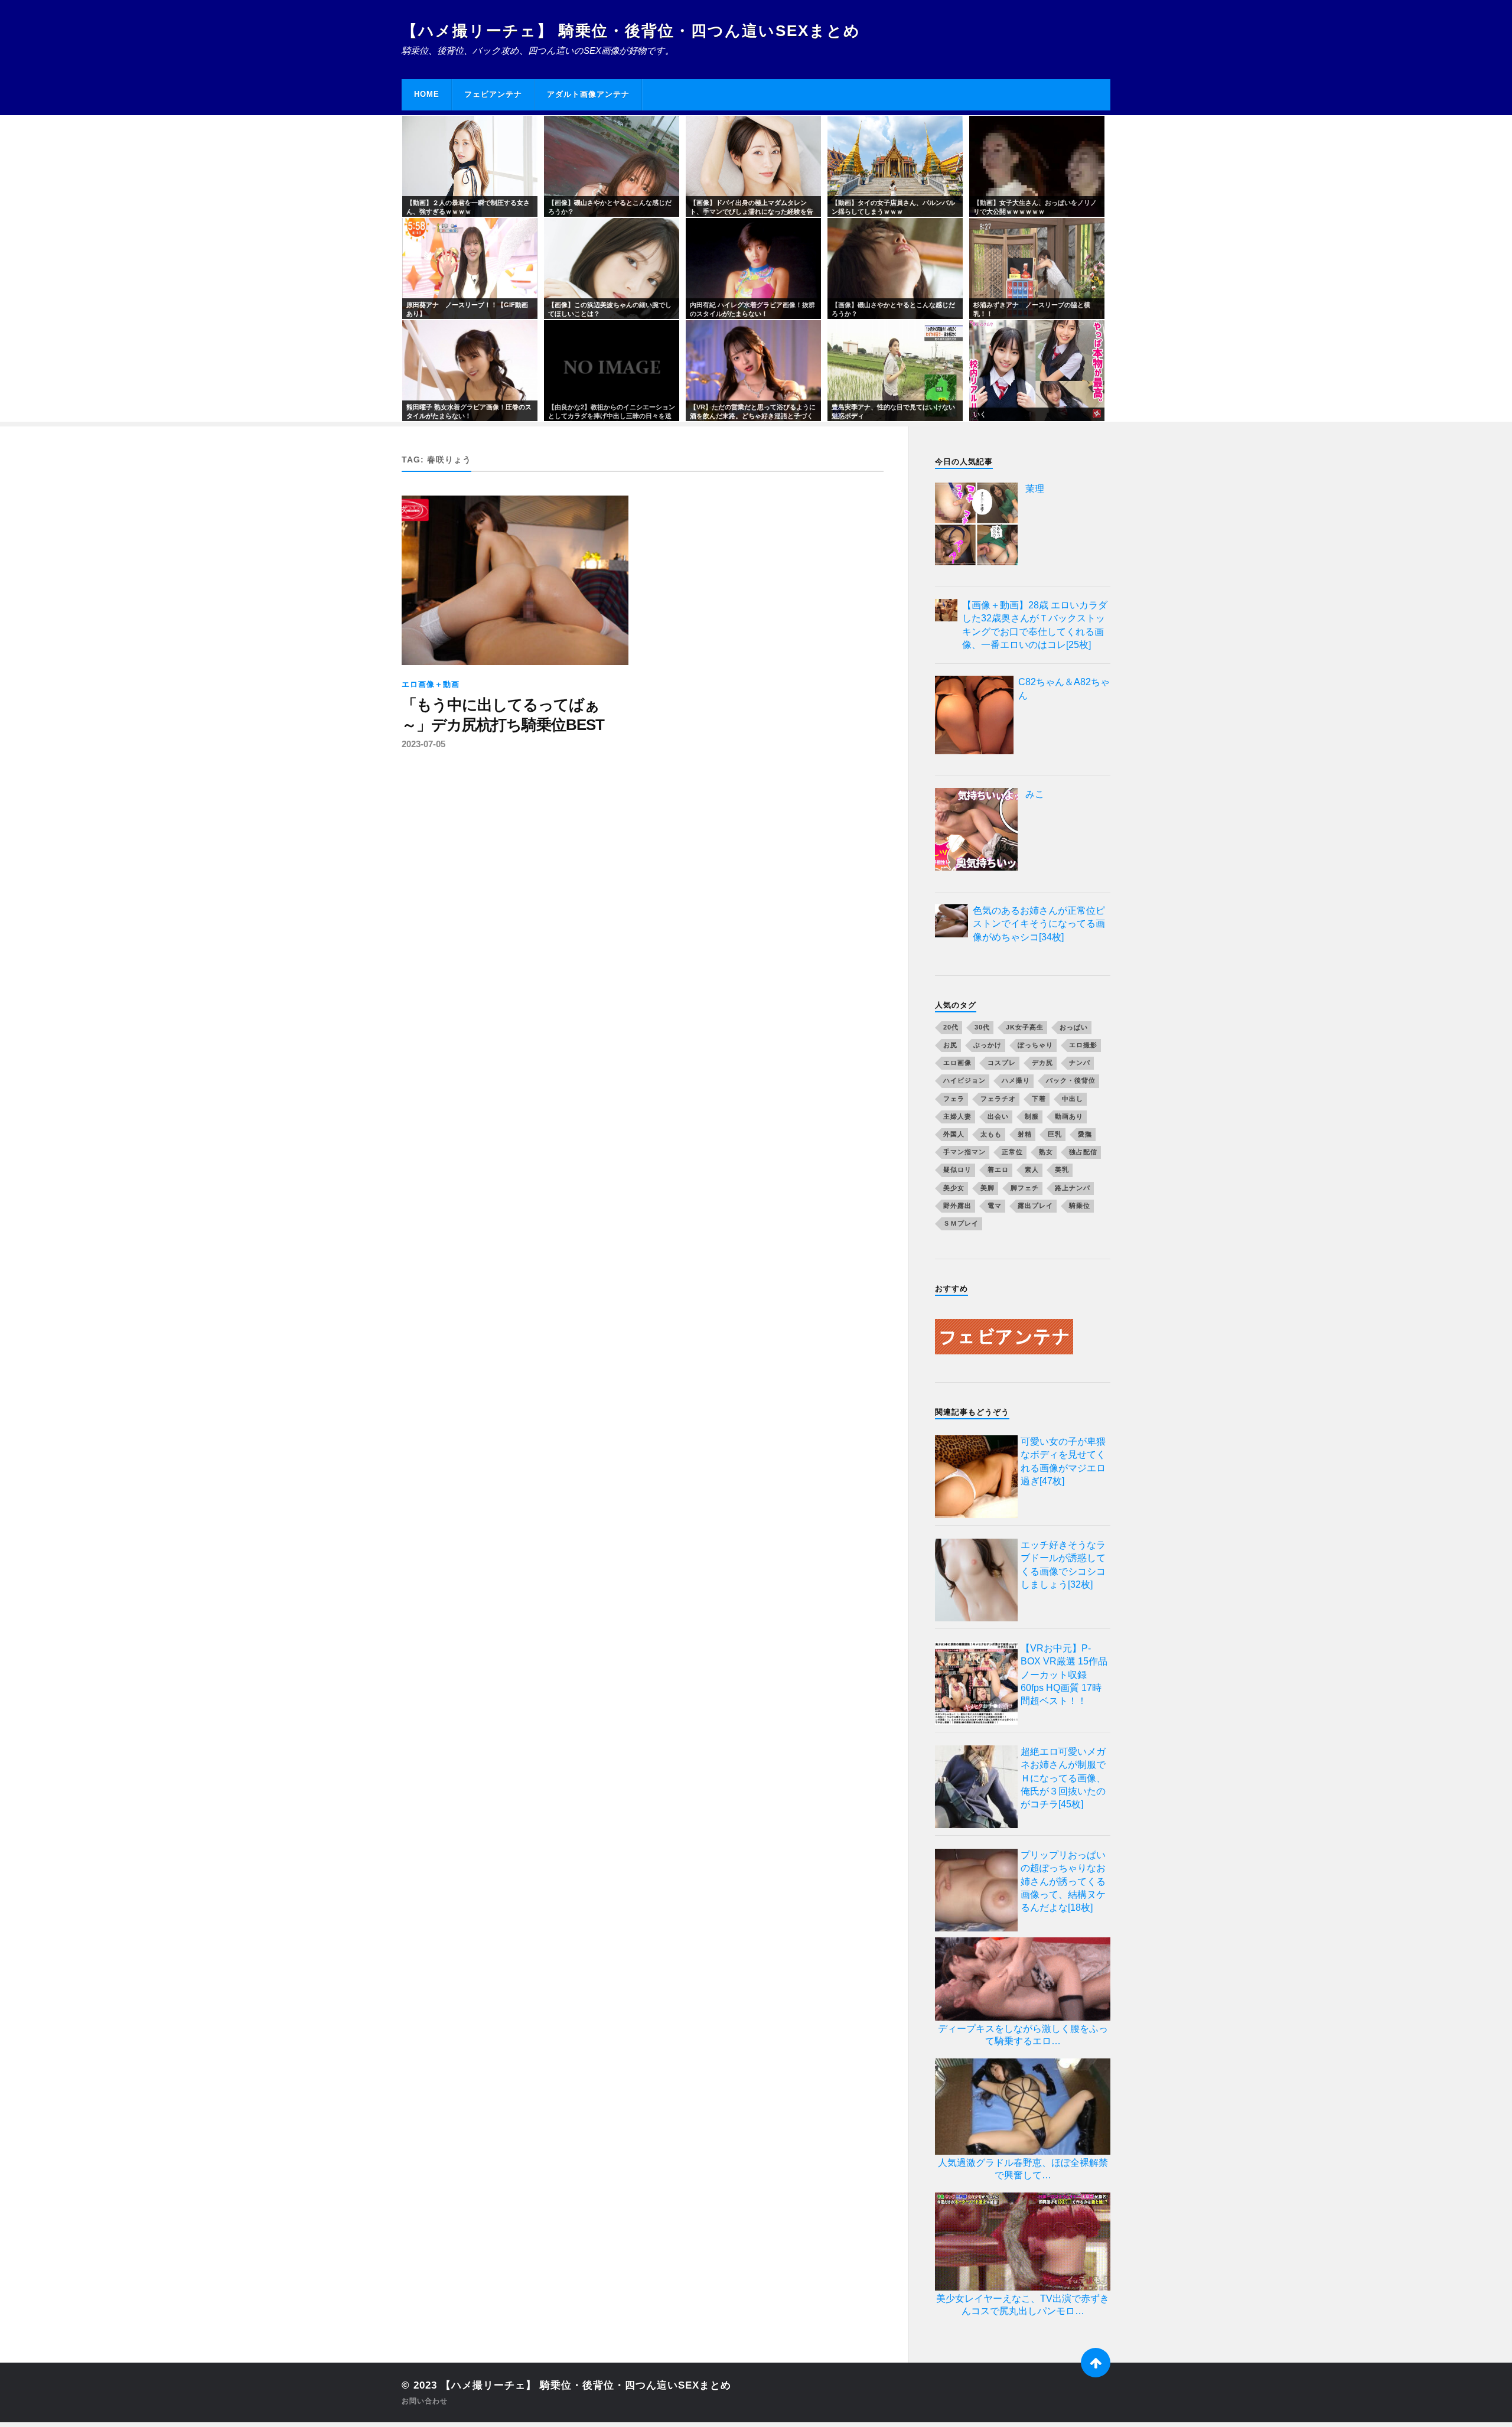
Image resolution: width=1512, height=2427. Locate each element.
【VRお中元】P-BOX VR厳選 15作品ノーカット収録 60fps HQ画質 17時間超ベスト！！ (1064, 1675)
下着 (1039, 1099)
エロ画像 (957, 1063)
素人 (1032, 1169)
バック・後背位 (1071, 1080)
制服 (1032, 1116)
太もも (991, 1134)
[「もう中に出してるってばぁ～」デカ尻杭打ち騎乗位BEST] (515, 581)
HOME (427, 94)
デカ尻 (1042, 1063)
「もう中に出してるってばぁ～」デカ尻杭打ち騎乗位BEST (503, 715)
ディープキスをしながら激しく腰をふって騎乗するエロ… (1023, 2035)
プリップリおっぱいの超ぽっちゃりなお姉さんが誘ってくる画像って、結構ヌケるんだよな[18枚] (1063, 1882)
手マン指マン (964, 1152)
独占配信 (1083, 1152)
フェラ (954, 1099)
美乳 (1062, 1169)
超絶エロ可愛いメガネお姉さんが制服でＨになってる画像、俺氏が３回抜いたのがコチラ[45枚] (1063, 1778)
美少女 (954, 1188)
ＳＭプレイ (961, 1223)
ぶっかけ (988, 1045)
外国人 (954, 1134)
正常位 (1012, 1152)
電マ (995, 1206)
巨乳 (1055, 1134)
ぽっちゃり (1035, 1045)
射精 (1025, 1134)
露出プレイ (1035, 1206)
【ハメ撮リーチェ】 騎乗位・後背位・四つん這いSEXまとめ (631, 31)
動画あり (1069, 1116)
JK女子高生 (1025, 1027)
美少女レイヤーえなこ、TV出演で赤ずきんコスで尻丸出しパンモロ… (1023, 2305)
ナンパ (1080, 1063)
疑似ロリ (957, 1169)
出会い (998, 1116)
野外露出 (957, 1206)
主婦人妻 (957, 1116)
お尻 (950, 1045)
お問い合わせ (425, 2401)
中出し (1073, 1099)
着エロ (998, 1169)
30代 (982, 1027)
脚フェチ (1025, 1188)
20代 (951, 1027)
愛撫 (1085, 1134)
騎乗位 (1080, 1206)
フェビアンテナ (493, 94)
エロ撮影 (1083, 1045)
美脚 (988, 1188)
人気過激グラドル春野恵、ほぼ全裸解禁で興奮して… (1023, 2169)
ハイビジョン (964, 1080)
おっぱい (1074, 1027)
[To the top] (1096, 2363)
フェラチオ (998, 1099)
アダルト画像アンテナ (588, 94)
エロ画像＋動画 (431, 684)
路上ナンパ (1073, 1188)
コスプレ (1002, 1063)
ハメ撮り (1016, 1080)
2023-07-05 (423, 744)
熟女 (1046, 1152)
